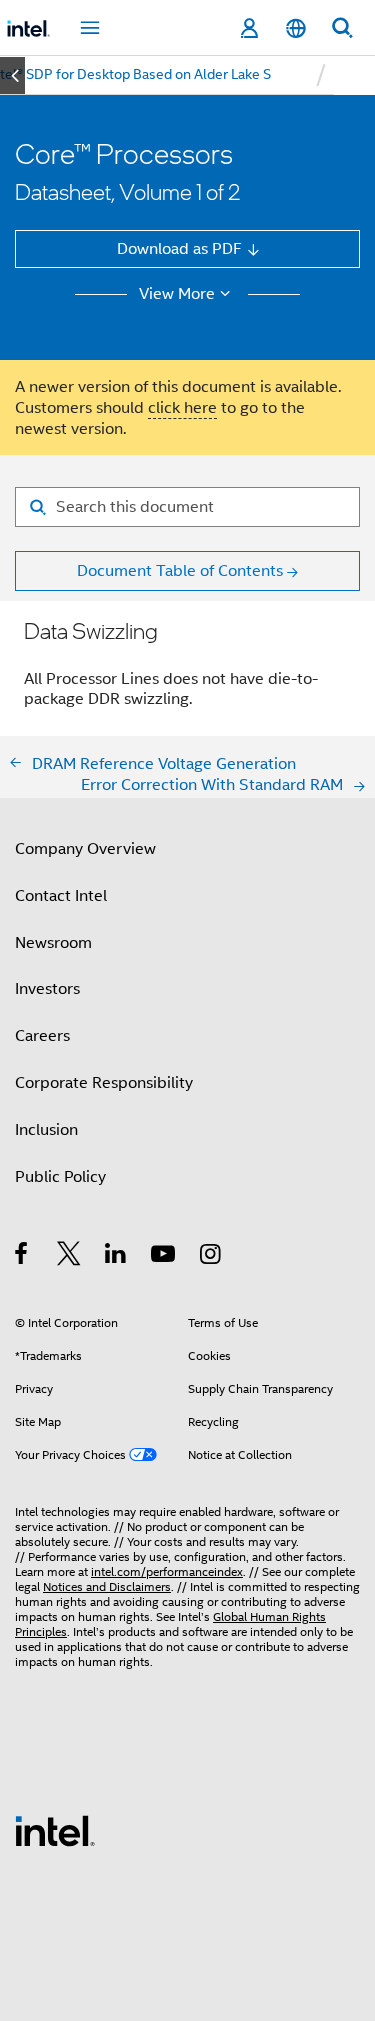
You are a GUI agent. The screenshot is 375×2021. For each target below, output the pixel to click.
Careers (42, 1035)
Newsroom (53, 942)
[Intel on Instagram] (211, 1256)
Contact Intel (61, 895)
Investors (47, 988)
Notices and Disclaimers (107, 1587)
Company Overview (85, 848)
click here (182, 407)
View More (177, 294)
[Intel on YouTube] (164, 1256)
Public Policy (60, 1176)
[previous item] (12, 75)
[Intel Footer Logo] (55, 1829)
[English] (295, 28)
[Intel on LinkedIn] (116, 1256)
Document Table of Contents (180, 570)
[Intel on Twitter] (69, 1256)
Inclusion (46, 1129)
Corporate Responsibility (104, 1082)
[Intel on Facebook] (22, 1256)
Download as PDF (179, 248)
